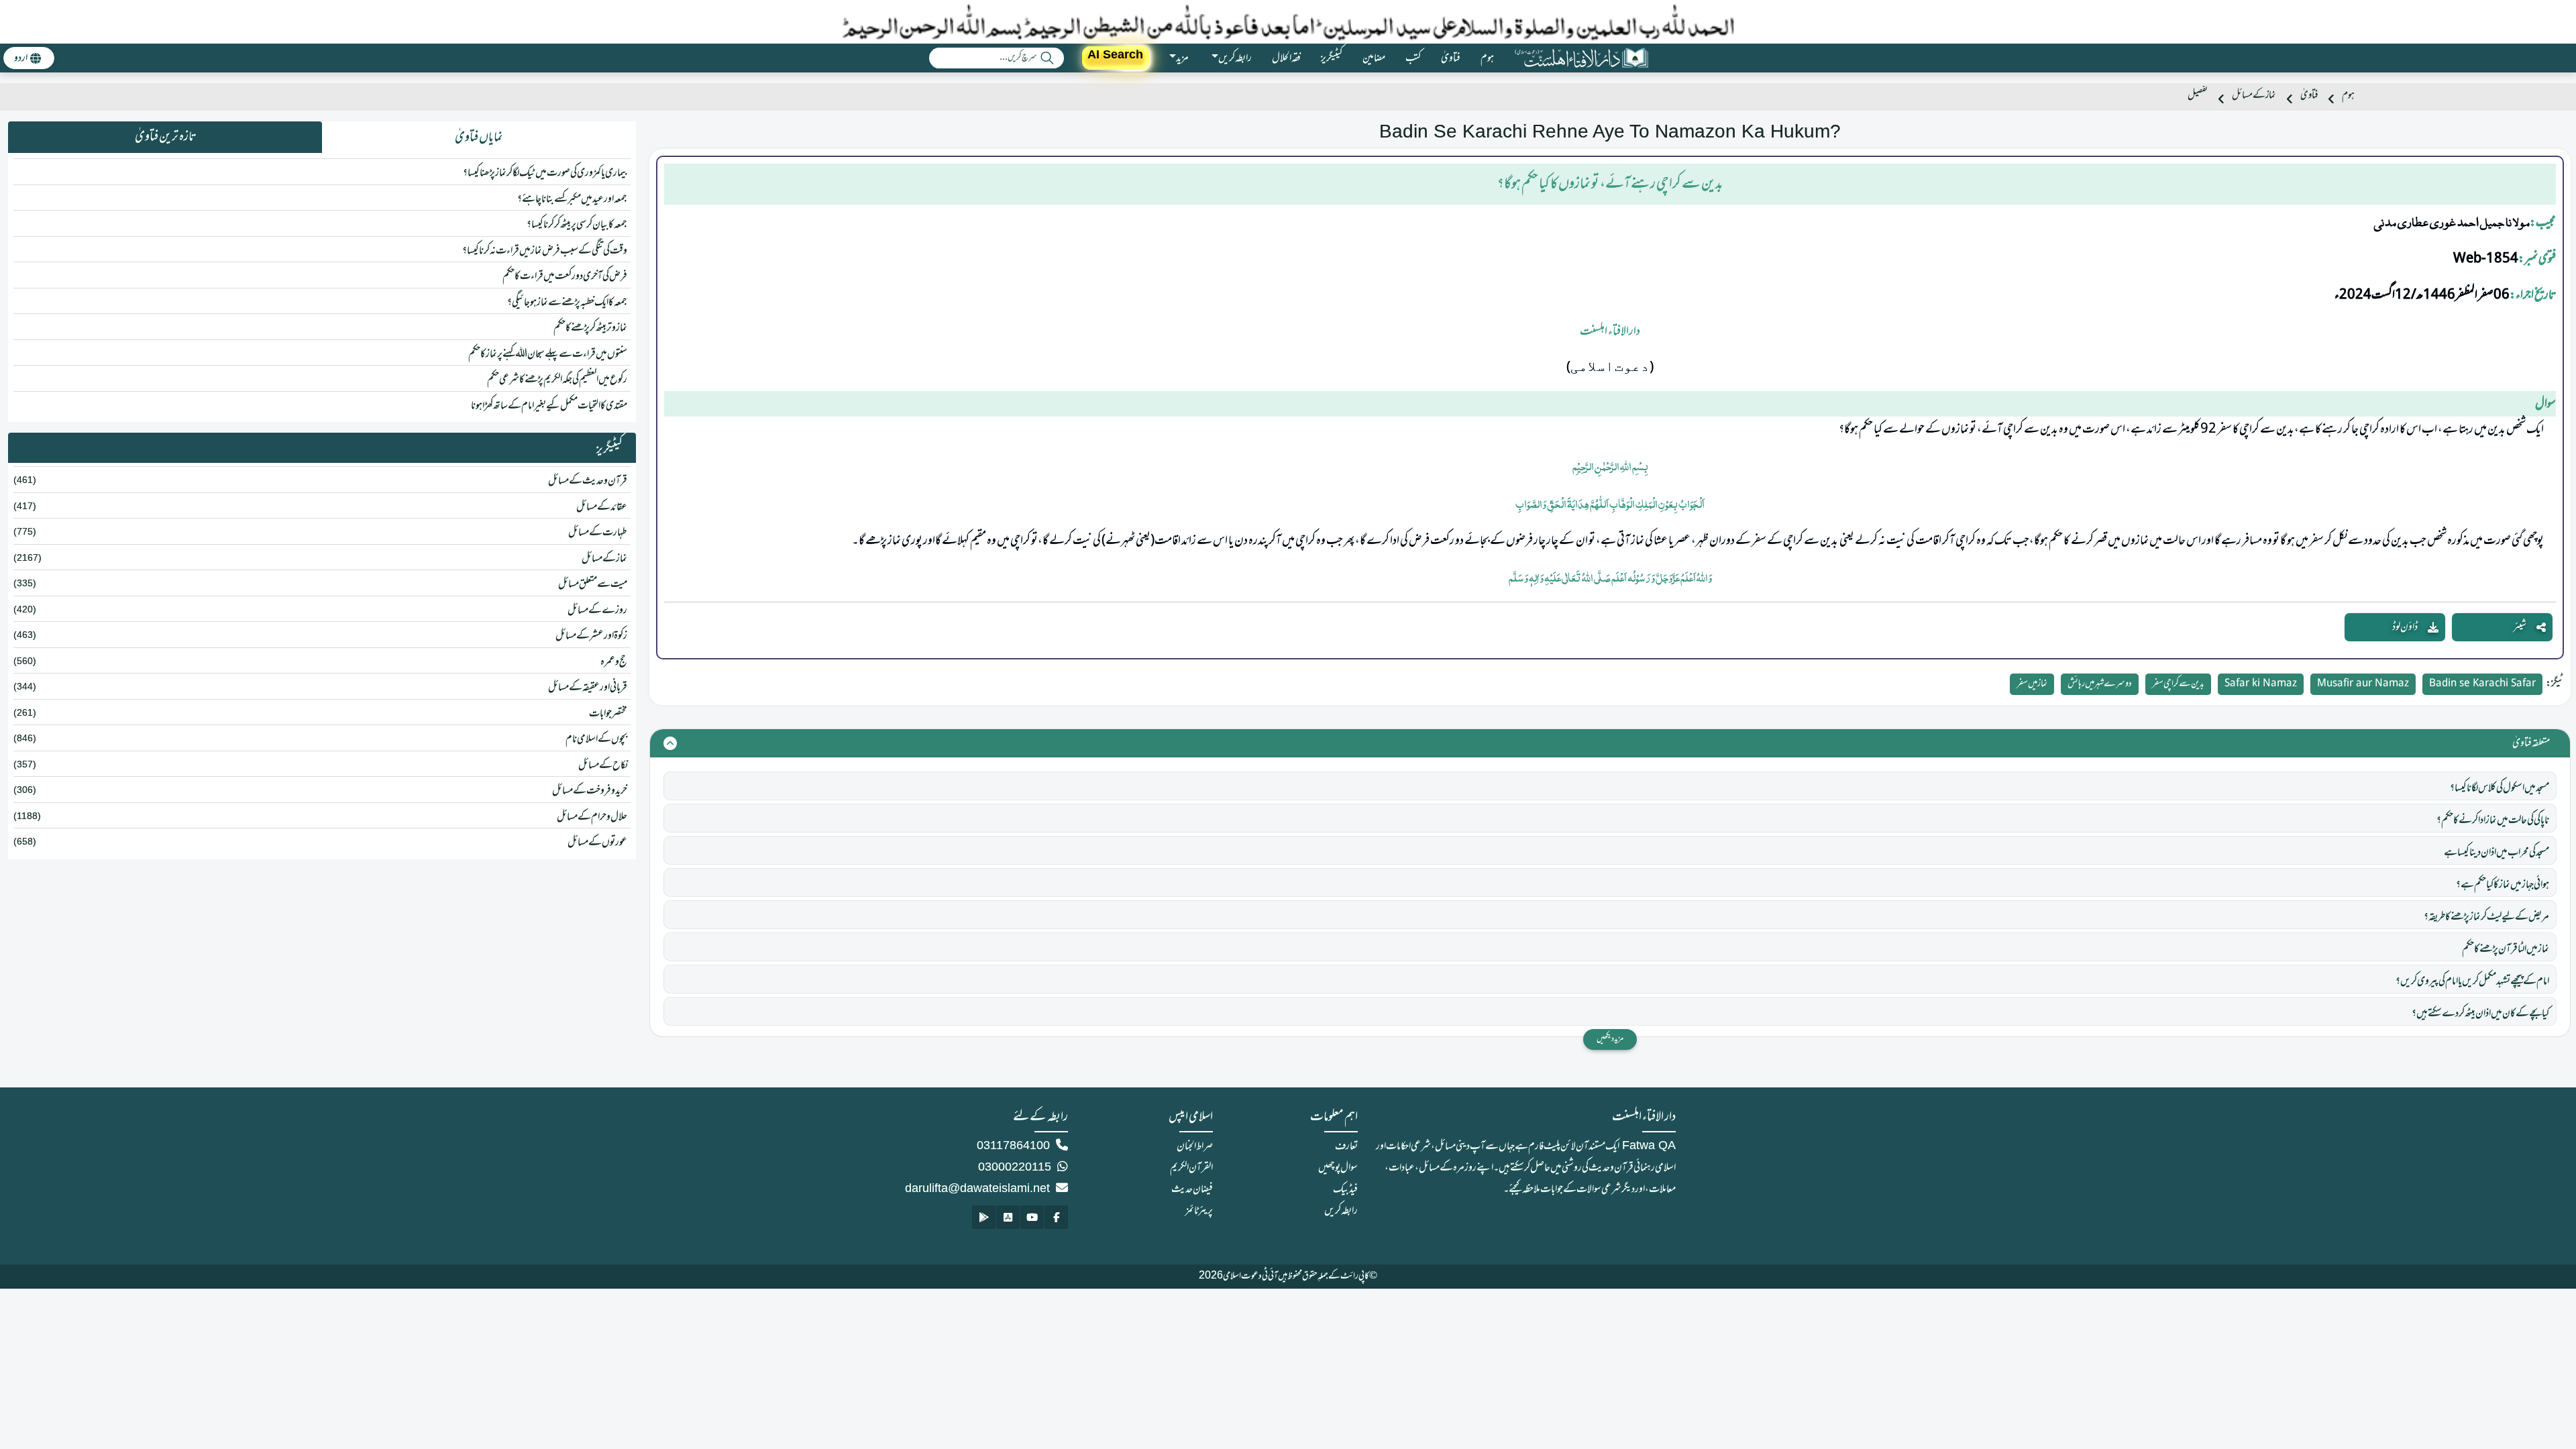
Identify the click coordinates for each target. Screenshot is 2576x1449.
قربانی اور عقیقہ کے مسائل (588, 688)
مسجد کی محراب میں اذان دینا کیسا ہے (2497, 853)
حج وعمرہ (614, 662)
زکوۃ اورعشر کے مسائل (591, 636)
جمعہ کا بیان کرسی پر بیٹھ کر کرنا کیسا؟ (577, 225)
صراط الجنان (1195, 1146)
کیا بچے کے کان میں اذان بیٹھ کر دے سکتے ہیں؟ (2480, 1014)
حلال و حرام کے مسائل (592, 817)
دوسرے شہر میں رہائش (2100, 684)
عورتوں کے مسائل (597, 843)
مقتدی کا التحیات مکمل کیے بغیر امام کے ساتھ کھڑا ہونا (549, 406)
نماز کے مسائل (2254, 96)
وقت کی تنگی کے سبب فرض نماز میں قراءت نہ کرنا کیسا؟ (545, 251)
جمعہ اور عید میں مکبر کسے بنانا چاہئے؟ (572, 199)
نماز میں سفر (2032, 684)
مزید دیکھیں (1610, 1039)
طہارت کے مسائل (598, 533)
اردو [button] (21, 58)
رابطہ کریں (1341, 1211)
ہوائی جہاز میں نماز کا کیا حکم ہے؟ (2503, 885)
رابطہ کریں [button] (1235, 58)
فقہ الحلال (1286, 58)
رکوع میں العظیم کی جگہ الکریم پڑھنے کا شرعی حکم (557, 380)
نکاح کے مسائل (603, 765)
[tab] (479, 138)
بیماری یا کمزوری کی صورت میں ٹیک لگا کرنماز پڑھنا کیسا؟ (545, 173)
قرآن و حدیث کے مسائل (588, 481)
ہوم (1487, 58)
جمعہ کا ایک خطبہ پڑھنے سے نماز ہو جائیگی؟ (567, 303)
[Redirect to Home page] (1581, 58)
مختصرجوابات (608, 714)
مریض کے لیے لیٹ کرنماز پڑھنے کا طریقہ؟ (2486, 917)
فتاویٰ (1451, 58)
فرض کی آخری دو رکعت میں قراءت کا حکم (565, 276)
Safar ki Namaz (2261, 684)
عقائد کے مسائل (602, 507)
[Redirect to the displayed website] (1056, 1217)
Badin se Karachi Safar (2482, 684)
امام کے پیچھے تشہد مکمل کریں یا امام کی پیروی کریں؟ (2472, 981)
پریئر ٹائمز (1199, 1211)
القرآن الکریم (1191, 1168)
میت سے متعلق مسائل (593, 584)
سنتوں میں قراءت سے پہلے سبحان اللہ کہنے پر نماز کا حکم (548, 354)
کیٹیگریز (1332, 58)
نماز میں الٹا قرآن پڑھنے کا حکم (2506, 949)
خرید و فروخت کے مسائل (590, 791)
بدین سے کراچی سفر (2178, 684)
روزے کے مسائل (597, 610)
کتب (1413, 58)
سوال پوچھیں (1338, 1168)
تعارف (1346, 1146)
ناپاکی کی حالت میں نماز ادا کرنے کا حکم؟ (2493, 820)
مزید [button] (1182, 58)
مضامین (1374, 58)
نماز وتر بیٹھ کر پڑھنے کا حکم (590, 328)
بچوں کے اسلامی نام (596, 739)
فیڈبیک (1345, 1189)
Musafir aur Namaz (2363, 684)
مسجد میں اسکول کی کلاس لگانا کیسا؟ (2500, 788)
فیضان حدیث (1192, 1189)
